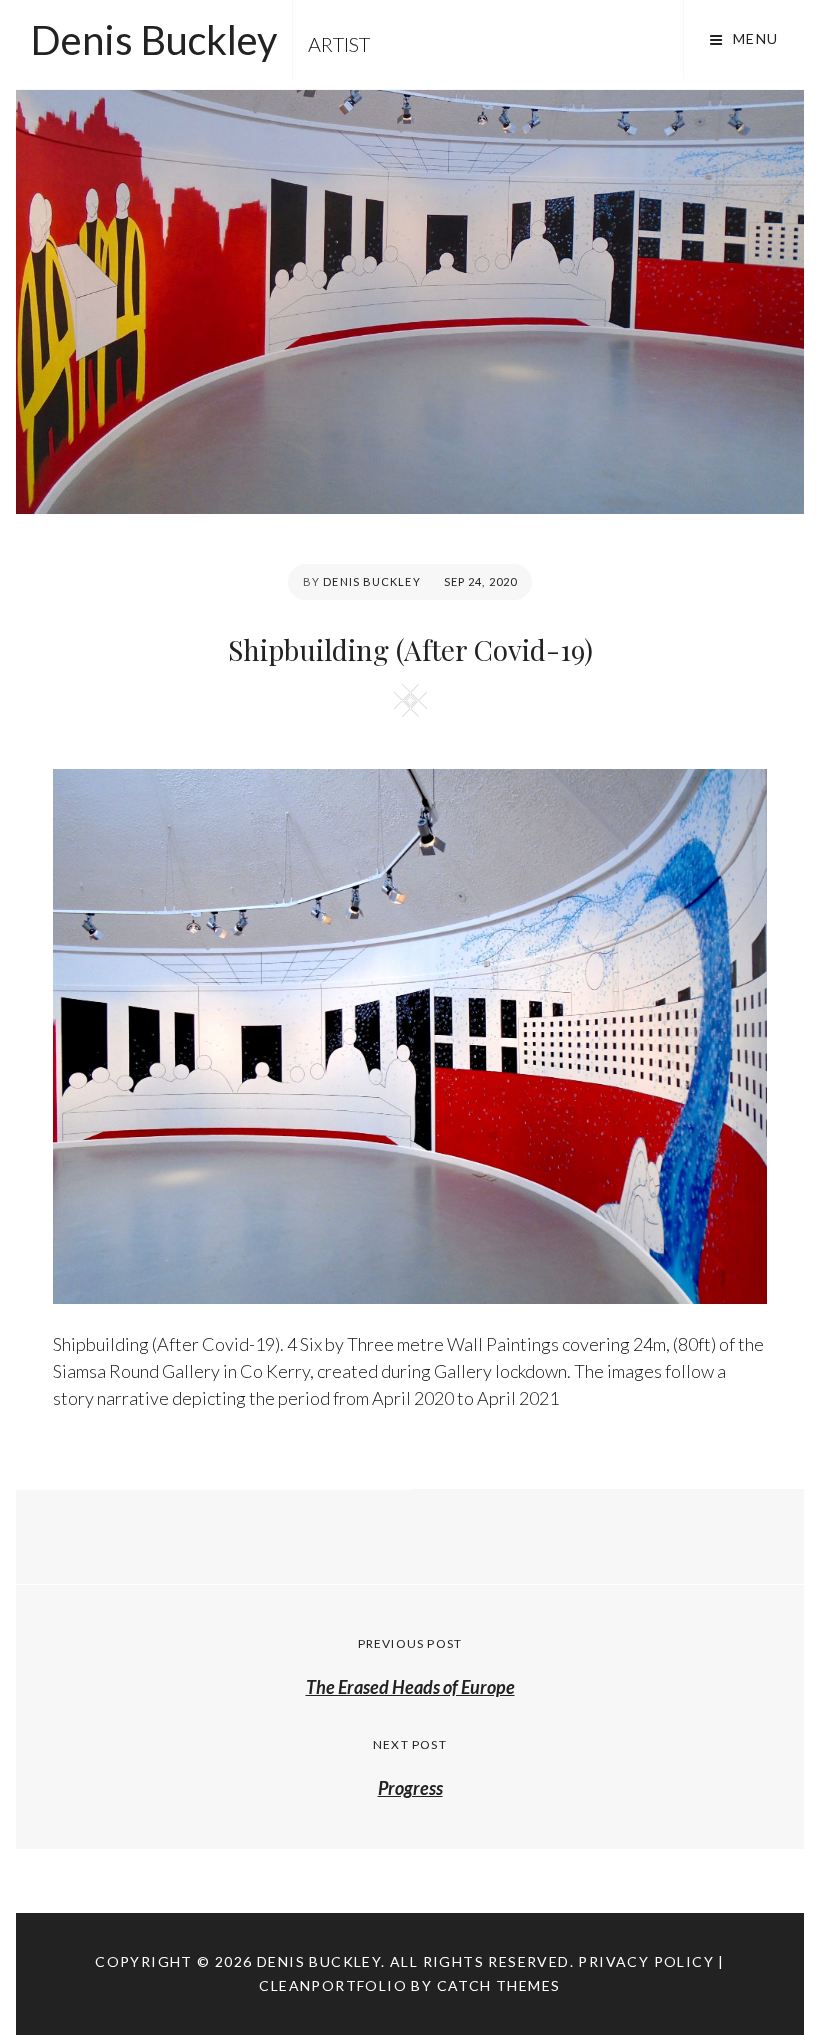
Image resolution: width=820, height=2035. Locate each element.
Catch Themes (499, 1985)
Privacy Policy (646, 1961)
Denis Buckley (154, 40)
